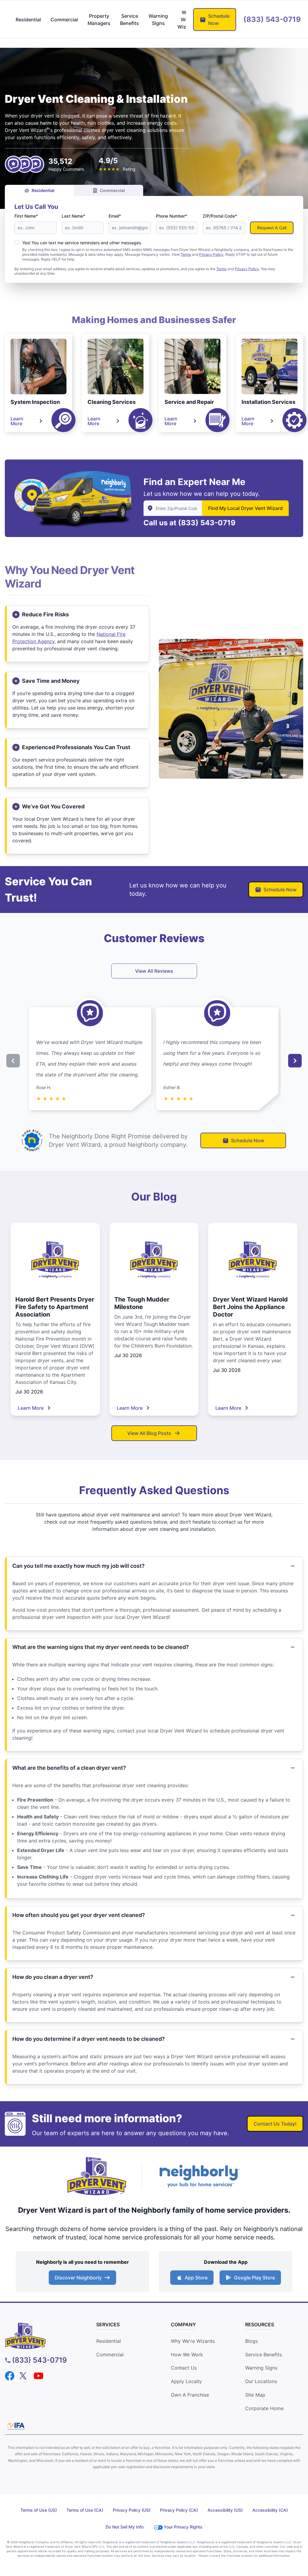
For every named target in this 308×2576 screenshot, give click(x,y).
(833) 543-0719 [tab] (272, 19)
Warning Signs (261, 2368)
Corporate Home (264, 2408)
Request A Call (272, 228)
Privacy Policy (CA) (179, 2510)
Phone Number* (171, 216)
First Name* (26, 216)
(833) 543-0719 (207, 523)
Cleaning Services (112, 402)
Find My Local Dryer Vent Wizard (245, 508)
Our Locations (261, 2381)
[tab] (28, 20)
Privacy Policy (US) (132, 2510)
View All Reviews (154, 971)
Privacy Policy (247, 269)
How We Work (187, 2355)
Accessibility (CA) (270, 2510)
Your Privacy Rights (183, 2527)
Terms (221, 269)
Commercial (112, 190)
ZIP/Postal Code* (220, 216)
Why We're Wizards (193, 2341)
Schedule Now (280, 890)
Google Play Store (254, 2278)
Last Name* (73, 216)
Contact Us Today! (275, 2124)
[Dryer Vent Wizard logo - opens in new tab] (97, 2176)
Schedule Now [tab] (219, 20)
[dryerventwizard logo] (42, 2336)
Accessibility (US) (225, 2510)
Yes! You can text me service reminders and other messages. (82, 243)
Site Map (255, 2395)
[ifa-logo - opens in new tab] (16, 2426)
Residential (43, 190)
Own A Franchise (190, 2395)
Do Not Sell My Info (125, 2527)
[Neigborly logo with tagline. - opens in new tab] (199, 2176)
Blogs (251, 2341)
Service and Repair (189, 402)
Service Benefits (263, 2355)
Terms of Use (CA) (85, 2510)
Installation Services (268, 402)
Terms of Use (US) (39, 2510)
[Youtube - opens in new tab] (38, 2376)
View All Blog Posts (149, 1433)
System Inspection (35, 402)
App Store (196, 2278)
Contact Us (184, 2368)
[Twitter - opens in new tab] (24, 2376)
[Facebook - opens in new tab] (10, 2376)
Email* (115, 216)
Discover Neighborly (78, 2278)
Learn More (17, 421)
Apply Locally (186, 2381)
